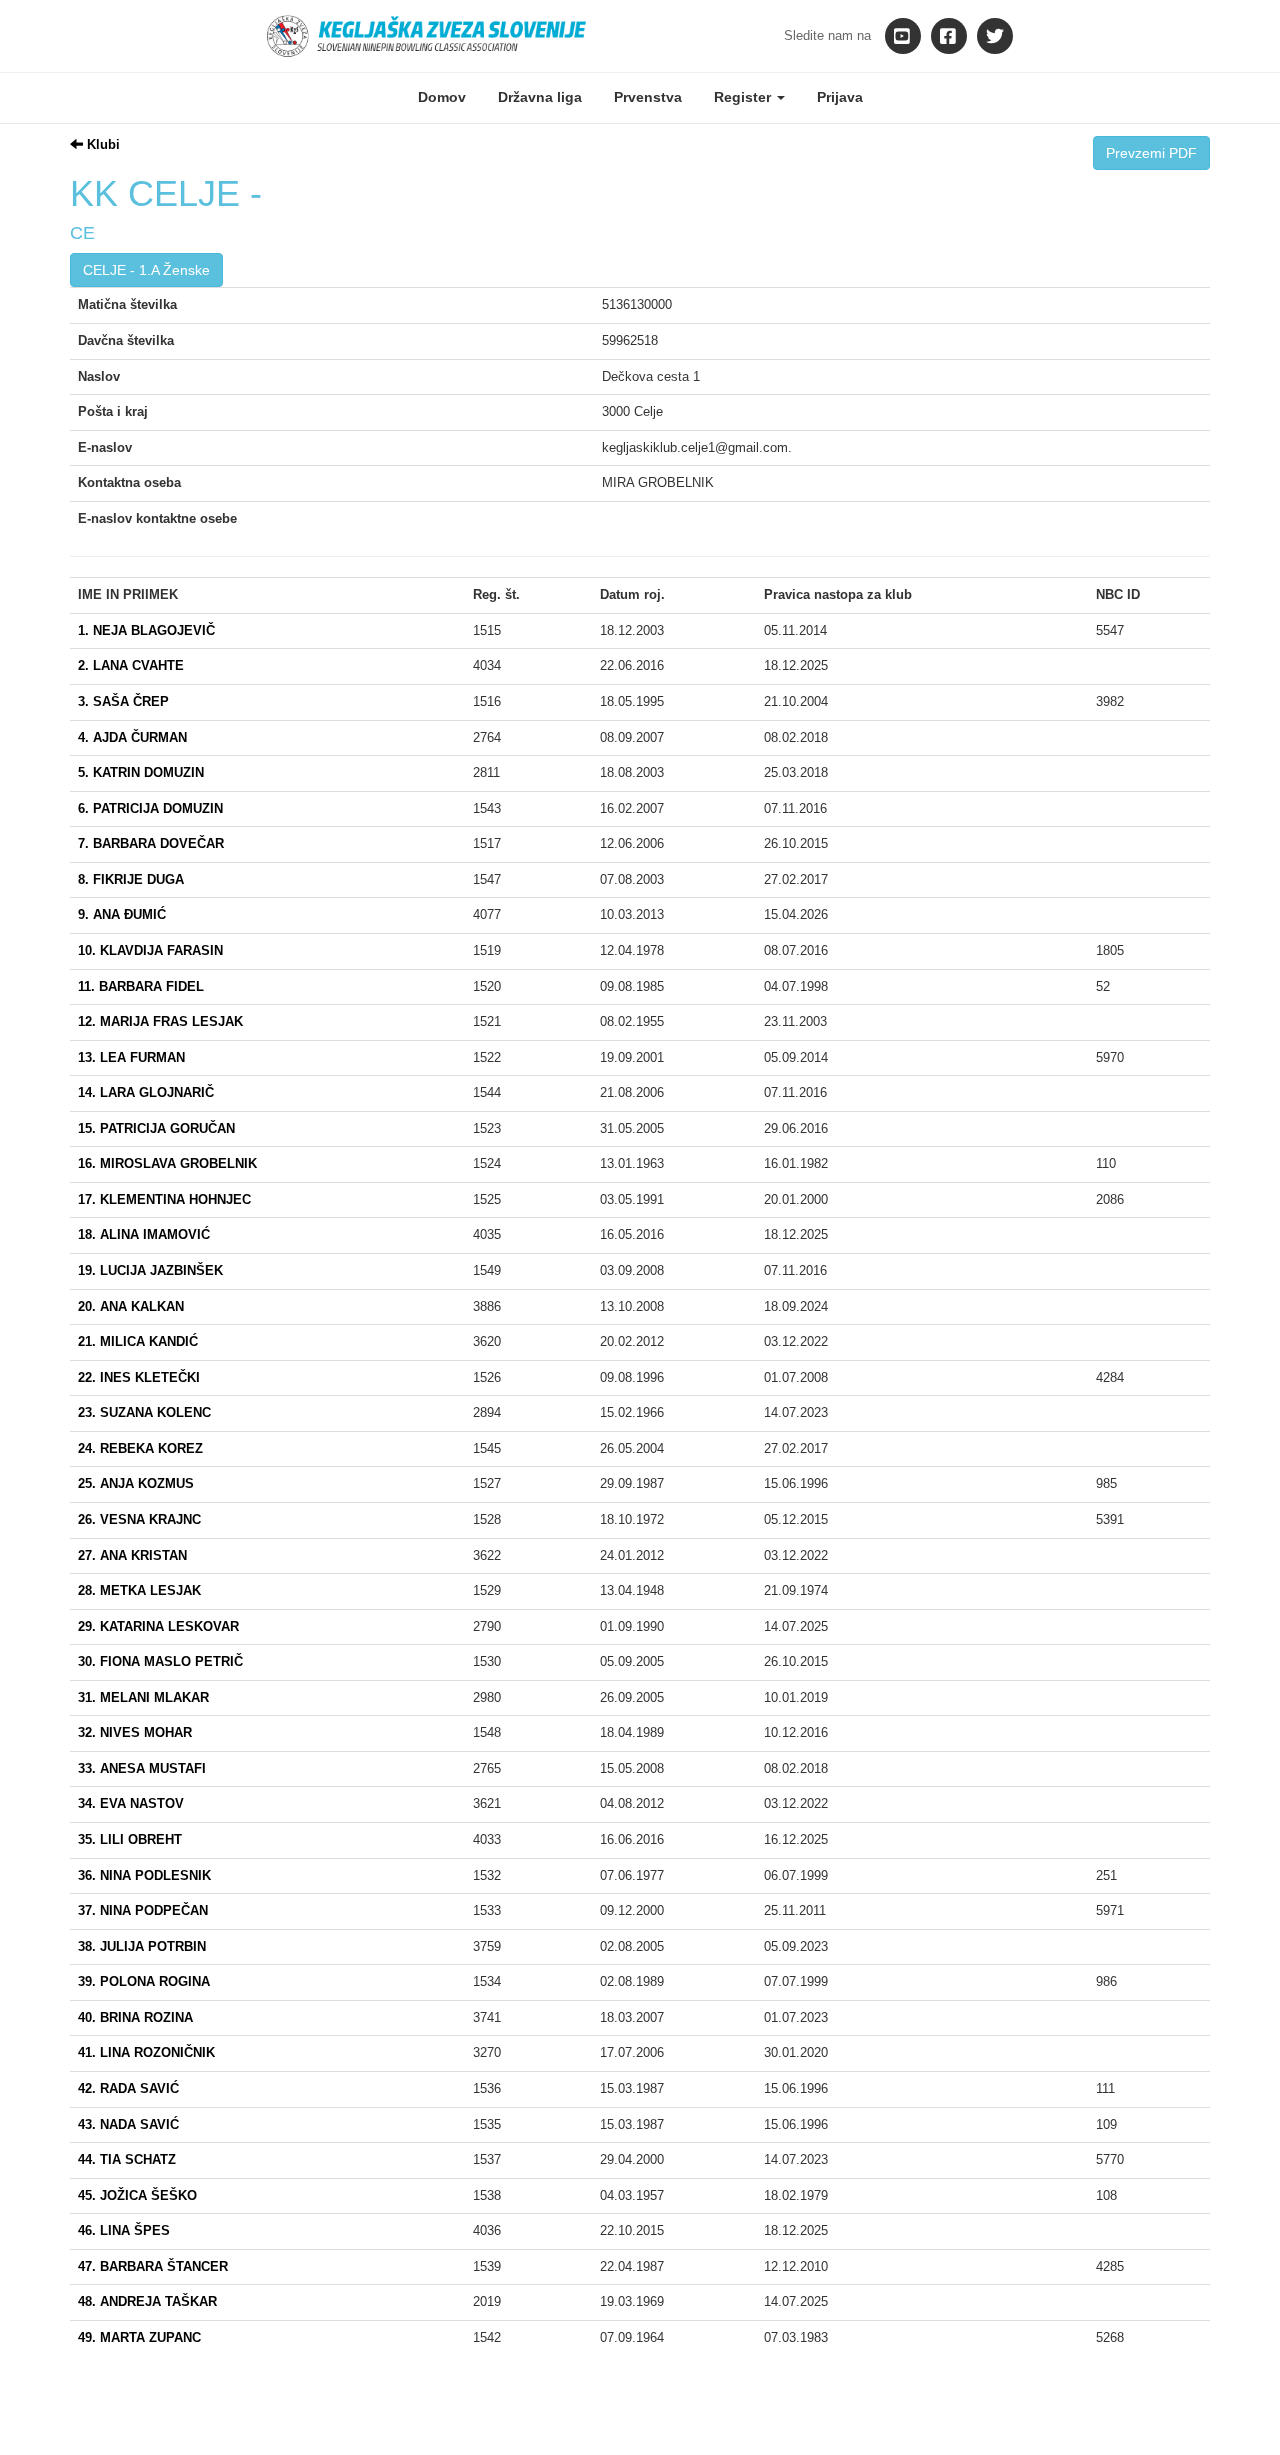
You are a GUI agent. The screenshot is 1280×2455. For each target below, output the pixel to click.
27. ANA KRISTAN (132, 1555)
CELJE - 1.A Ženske (146, 270)
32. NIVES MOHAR (135, 1732)
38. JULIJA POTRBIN (142, 1946)
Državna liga (540, 97)
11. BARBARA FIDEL (141, 986)
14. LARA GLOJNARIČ (146, 1092)
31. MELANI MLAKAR (143, 1697)
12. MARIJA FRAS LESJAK (160, 1021)
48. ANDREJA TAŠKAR (147, 2301)
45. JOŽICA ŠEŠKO (137, 2195)
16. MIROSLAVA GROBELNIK (167, 1163)
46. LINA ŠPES (124, 2230)
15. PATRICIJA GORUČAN (156, 1128)
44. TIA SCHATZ (127, 2159)
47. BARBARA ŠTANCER (153, 2266)
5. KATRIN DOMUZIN (141, 772)
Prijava (840, 97)
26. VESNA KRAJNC (139, 1519)
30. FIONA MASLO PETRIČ (160, 1661)
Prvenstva (648, 97)
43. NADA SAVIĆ (128, 2124)
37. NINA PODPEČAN (143, 1910)
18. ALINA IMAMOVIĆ (144, 1234)
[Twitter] (995, 36)
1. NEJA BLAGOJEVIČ (146, 630)
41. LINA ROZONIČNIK (146, 2052)
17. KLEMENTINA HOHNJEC (164, 1199)
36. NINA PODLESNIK (144, 1875)
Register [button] (744, 97)
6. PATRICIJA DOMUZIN (150, 808)
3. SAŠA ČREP (123, 701)
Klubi (101, 144)
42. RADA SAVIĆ (128, 2088)
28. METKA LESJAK (139, 1590)
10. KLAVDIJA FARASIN (150, 950)
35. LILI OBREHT (130, 1839)
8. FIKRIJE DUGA (131, 879)
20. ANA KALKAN (131, 1306)
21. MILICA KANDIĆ (138, 1341)
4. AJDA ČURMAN (132, 737)
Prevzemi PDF (1151, 153)
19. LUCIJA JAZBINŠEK (150, 1270)
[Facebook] (949, 36)
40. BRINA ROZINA (135, 2017)
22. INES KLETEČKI (139, 1377)
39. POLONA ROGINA (144, 1981)
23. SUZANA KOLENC (144, 1412)
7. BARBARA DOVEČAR (151, 843)
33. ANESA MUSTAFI (142, 1768)
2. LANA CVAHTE (131, 665)
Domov (442, 97)
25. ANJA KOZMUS (136, 1483)
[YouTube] (903, 36)
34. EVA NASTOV (131, 1803)
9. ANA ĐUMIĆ (122, 914)
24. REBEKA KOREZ (140, 1448)
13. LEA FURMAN (131, 1057)
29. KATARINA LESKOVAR (158, 1626)
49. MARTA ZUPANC (139, 2337)
